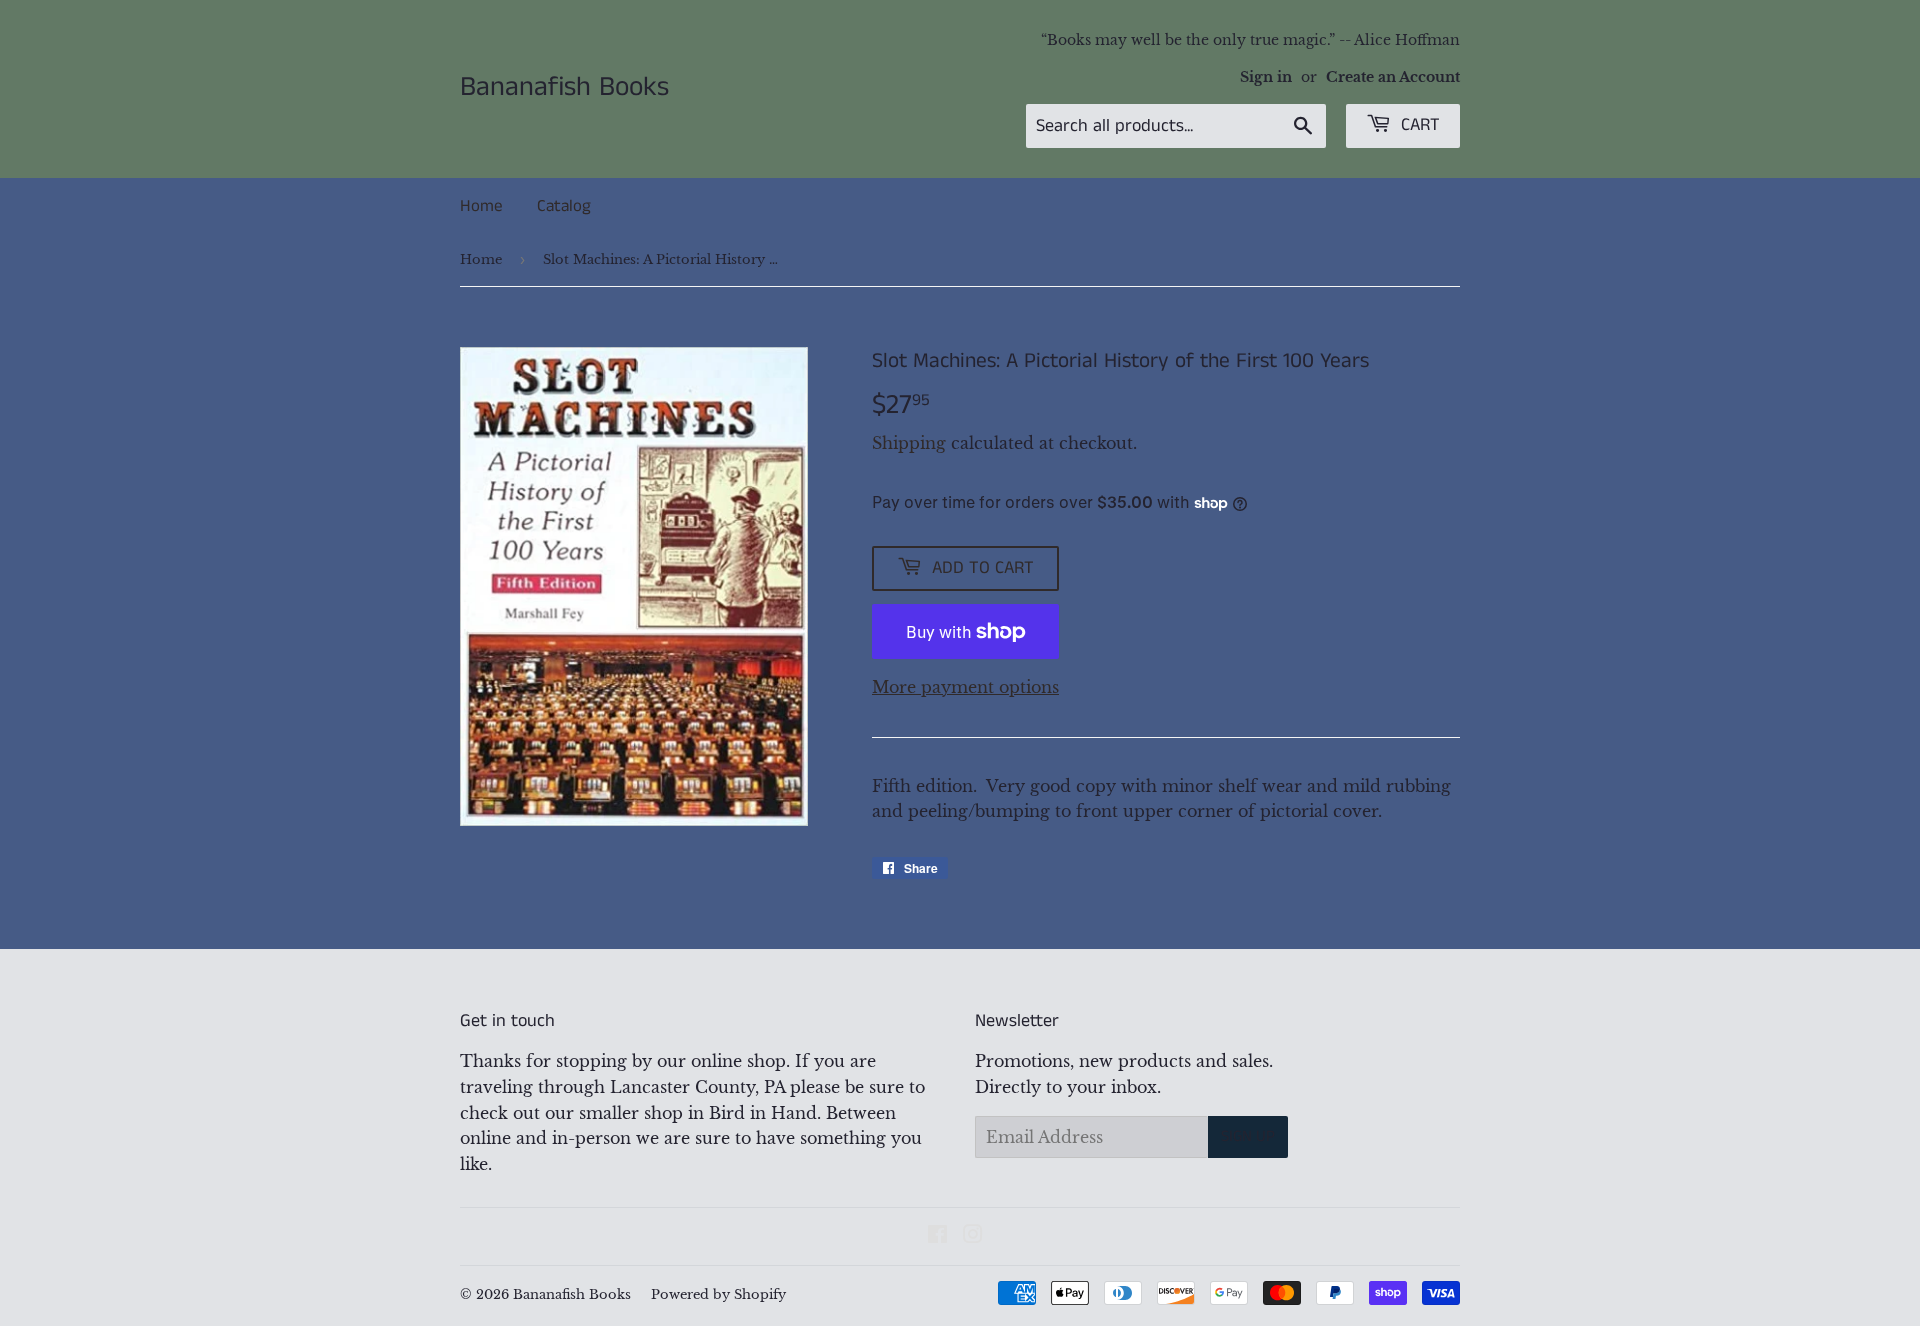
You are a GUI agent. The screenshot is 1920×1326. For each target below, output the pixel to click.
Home (481, 206)
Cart (1418, 125)
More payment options (965, 687)
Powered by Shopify (718, 1294)
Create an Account (1393, 77)
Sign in (1266, 77)
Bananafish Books (564, 88)
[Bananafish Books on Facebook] (937, 1236)
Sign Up (1248, 1136)
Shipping (909, 443)
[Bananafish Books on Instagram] (973, 1236)
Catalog (564, 206)
